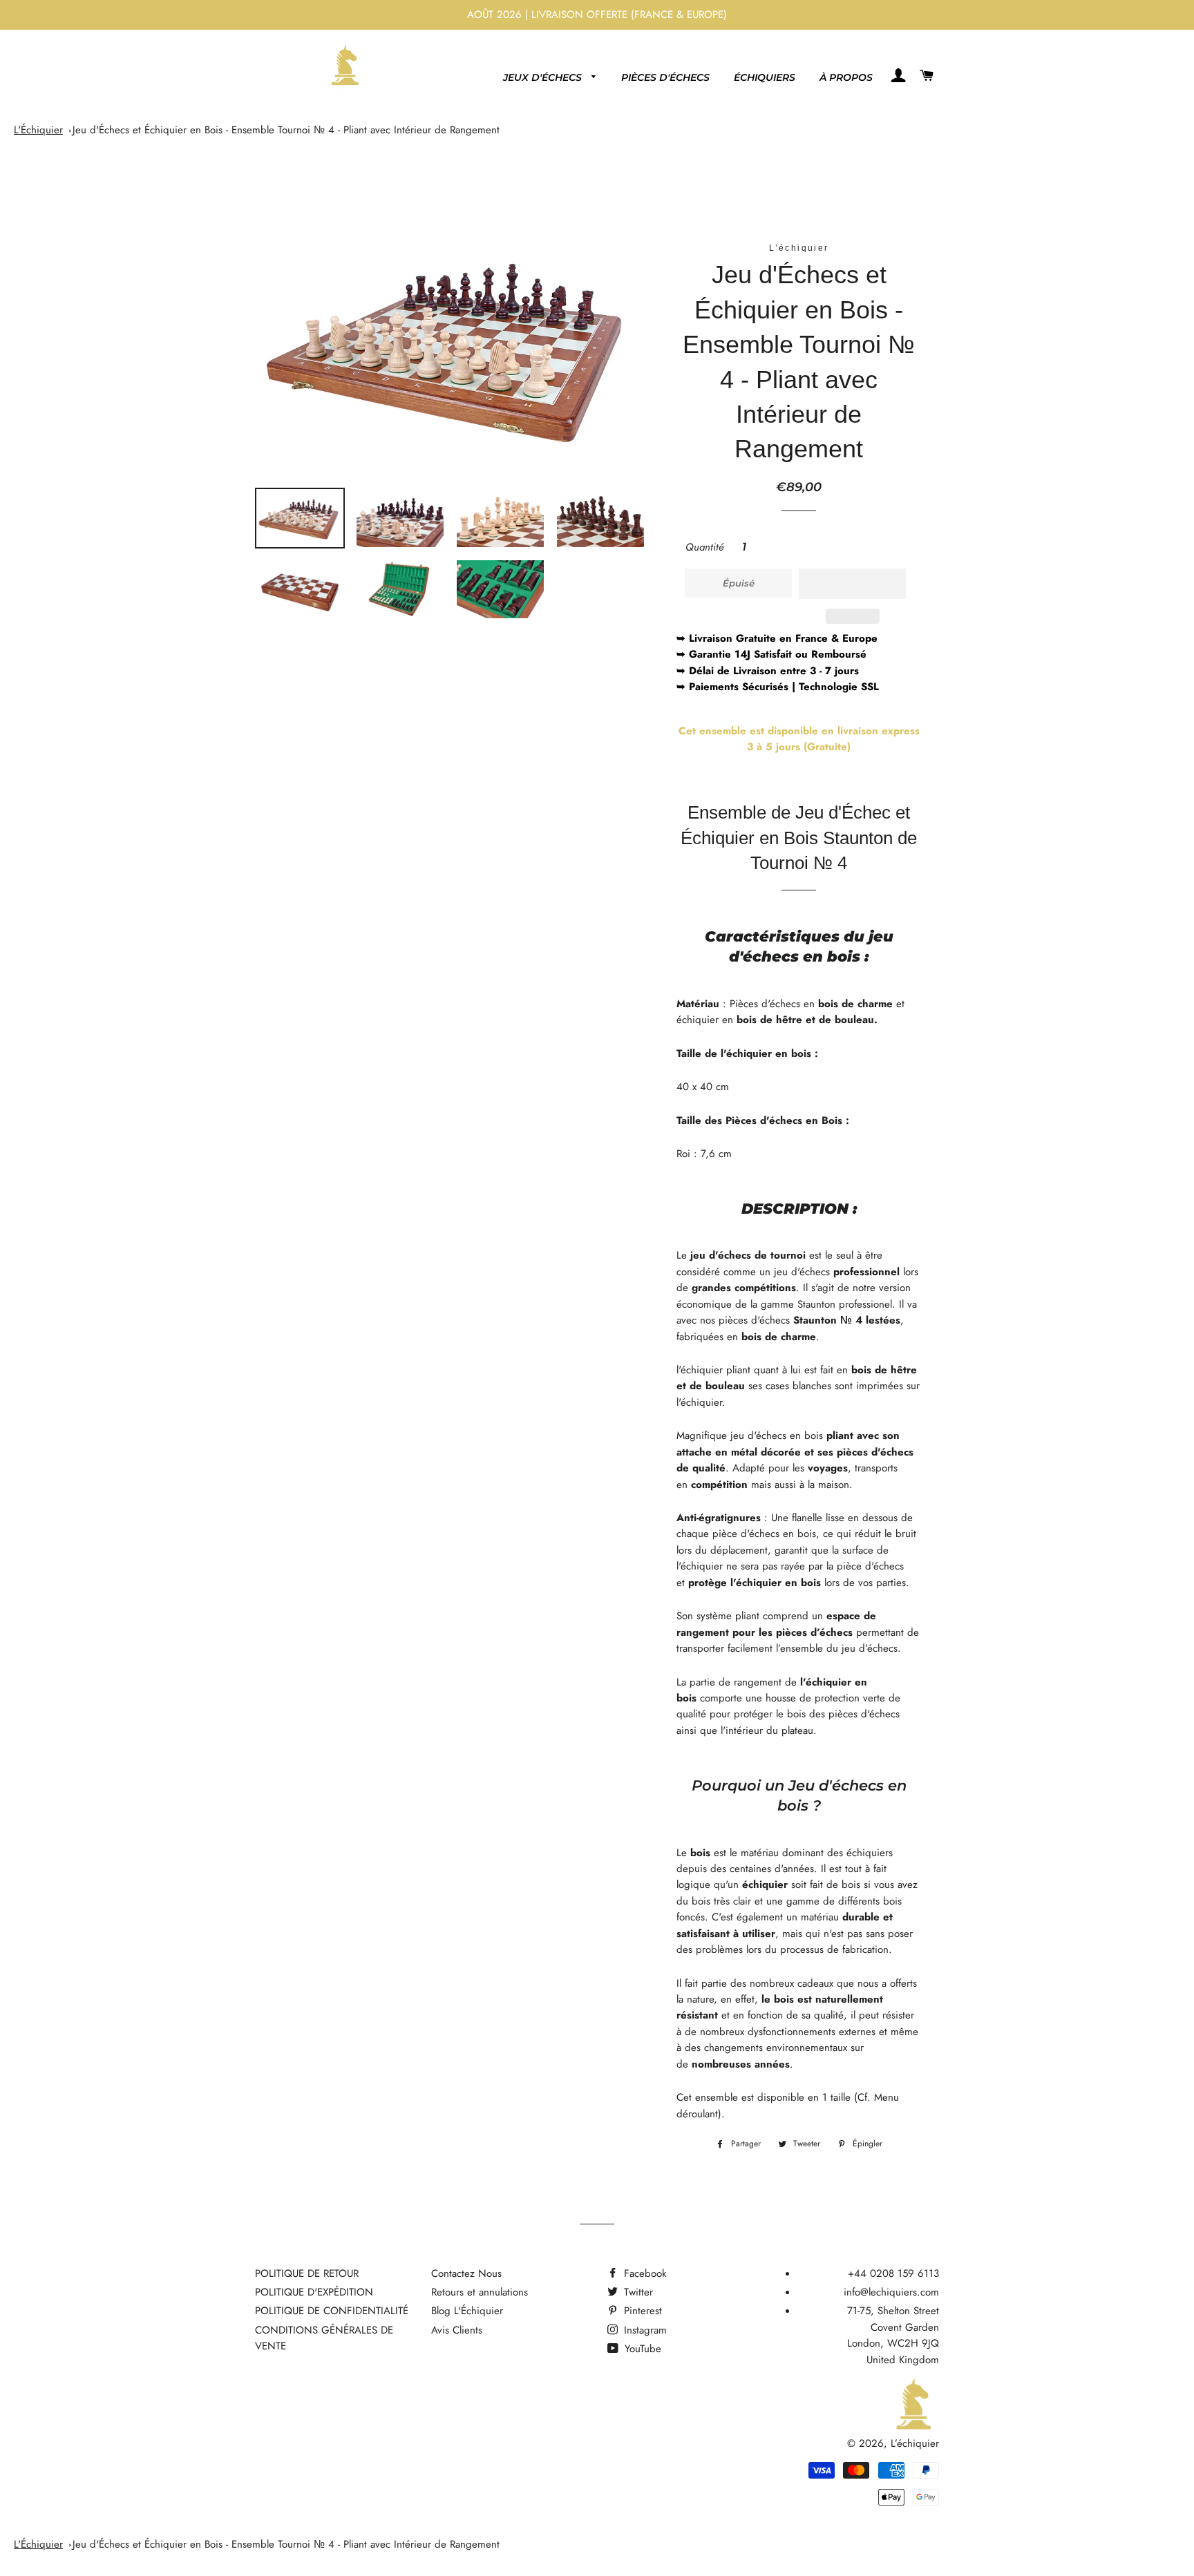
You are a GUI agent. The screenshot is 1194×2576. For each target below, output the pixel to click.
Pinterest (641, 2311)
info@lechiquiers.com (891, 2292)
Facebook (644, 2273)
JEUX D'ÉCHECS (544, 77)
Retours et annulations (480, 2292)
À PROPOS (846, 77)
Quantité (705, 547)
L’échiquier (915, 2443)
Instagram (644, 2330)
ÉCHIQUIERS (765, 77)
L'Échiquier (38, 130)
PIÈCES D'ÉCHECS (665, 77)
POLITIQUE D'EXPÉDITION (314, 2292)
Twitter (637, 2292)
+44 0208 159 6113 (893, 2273)
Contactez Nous (466, 2273)
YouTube (641, 2349)
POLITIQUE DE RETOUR (307, 2273)
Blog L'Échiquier (467, 2311)
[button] (852, 584)
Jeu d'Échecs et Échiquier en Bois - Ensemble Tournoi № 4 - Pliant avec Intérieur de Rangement (286, 130)
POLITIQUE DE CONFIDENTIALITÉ (332, 2311)
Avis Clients (457, 2330)
